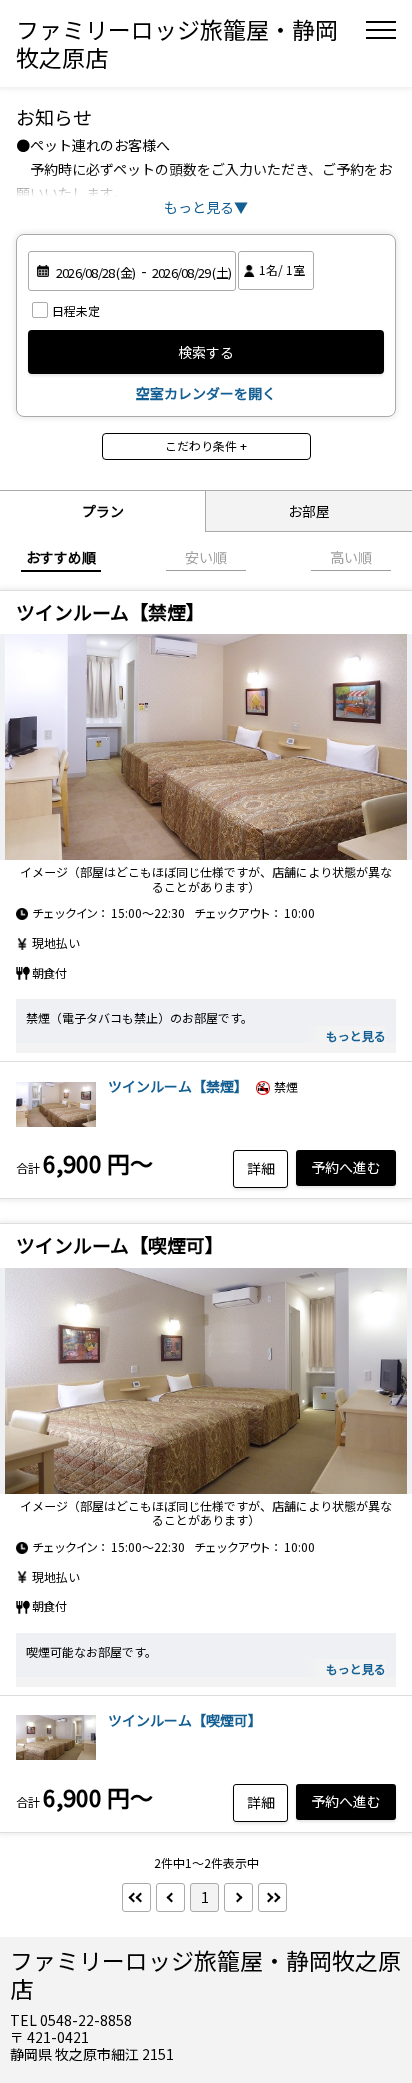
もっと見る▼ (206, 207)
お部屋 (309, 511)
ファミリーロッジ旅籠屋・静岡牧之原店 (177, 43)
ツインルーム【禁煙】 (178, 1086)
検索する (206, 352)
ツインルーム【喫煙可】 (185, 1720)
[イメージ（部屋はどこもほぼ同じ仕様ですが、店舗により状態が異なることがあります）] (206, 747)
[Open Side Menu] (381, 30)
